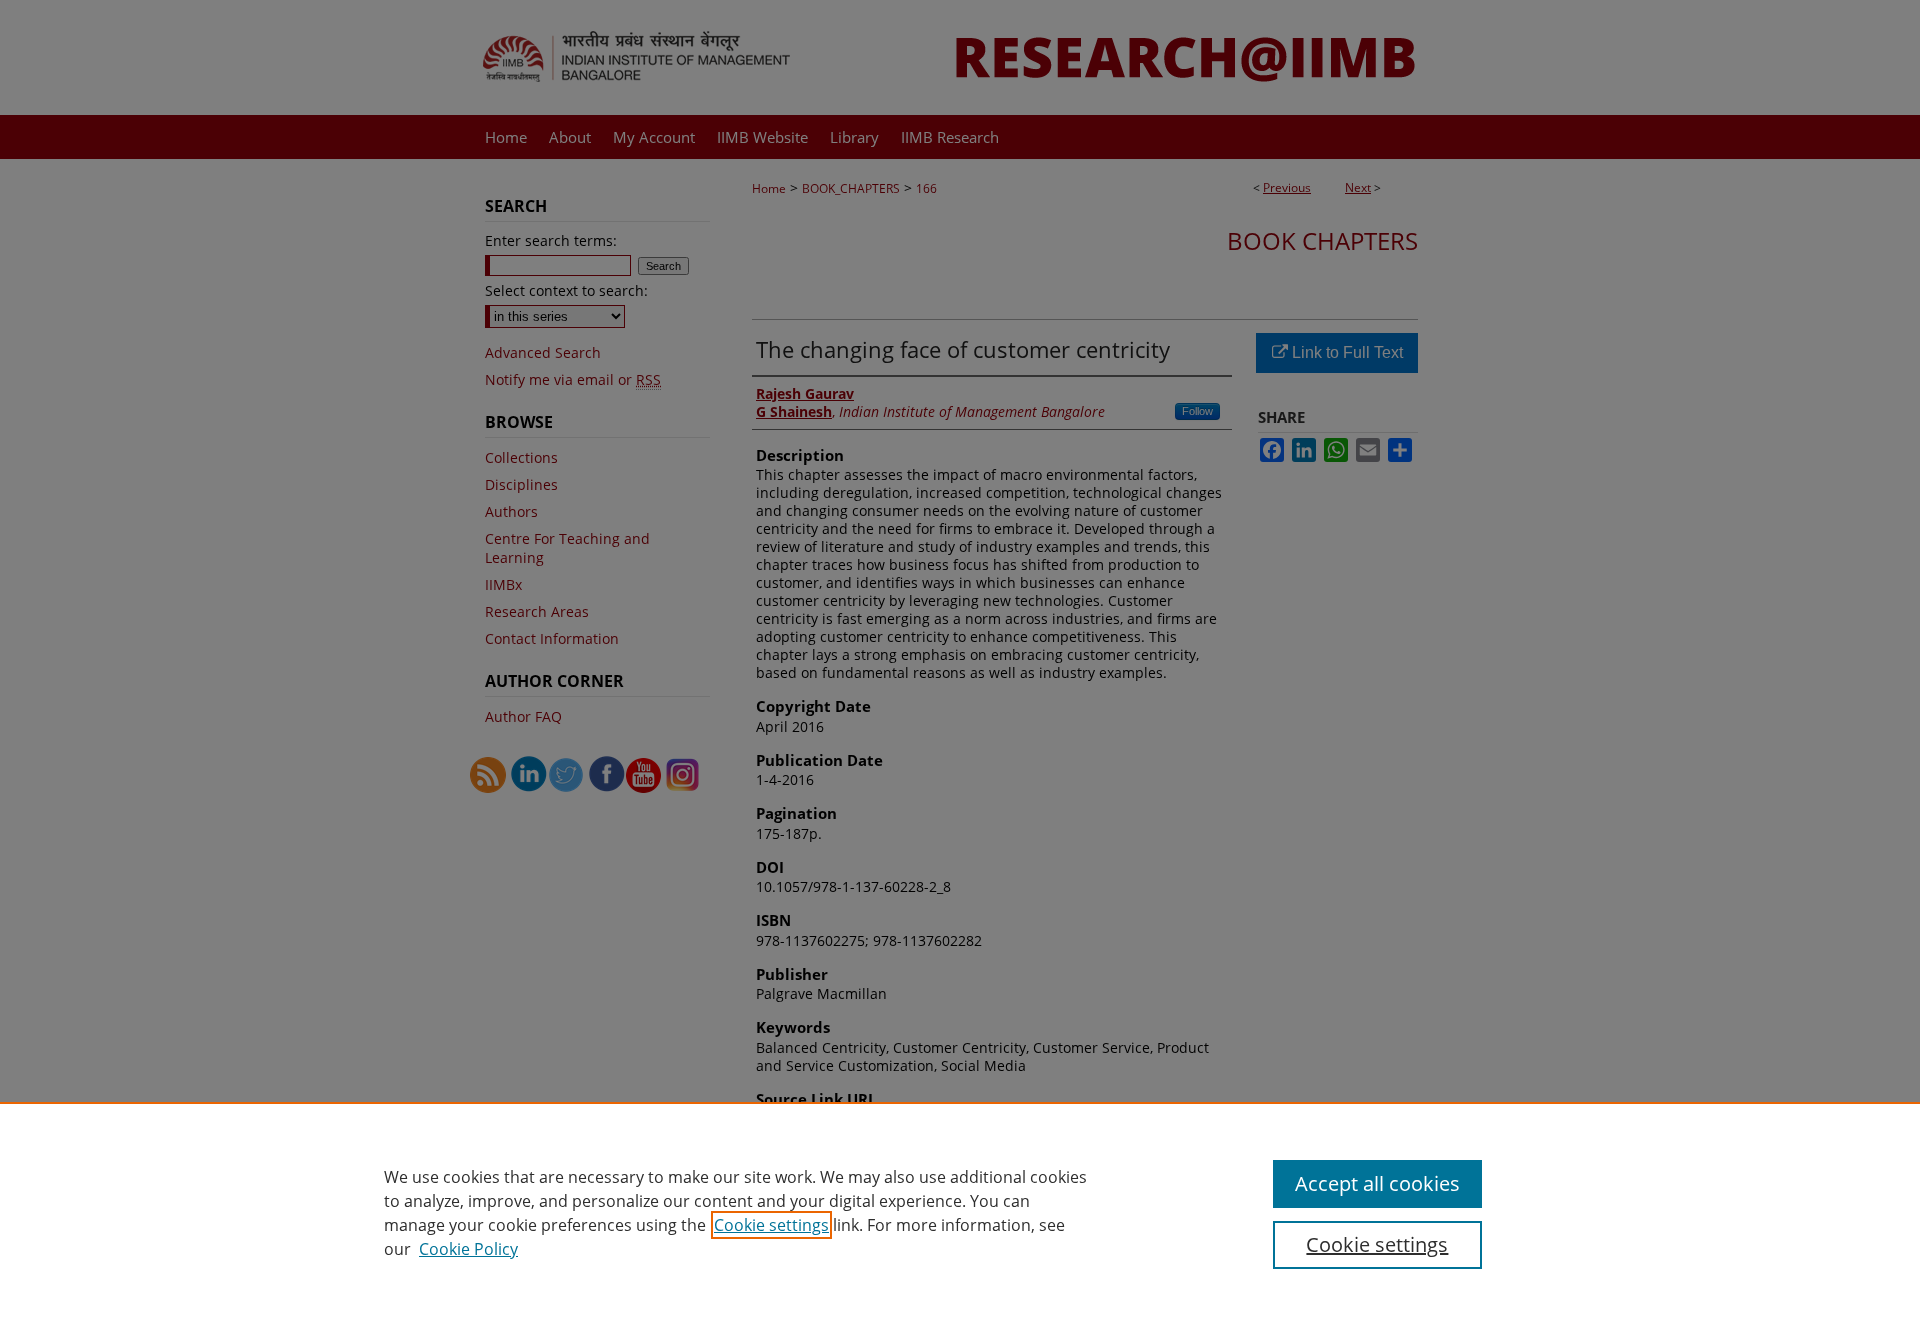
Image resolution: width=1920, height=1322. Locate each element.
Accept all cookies (1377, 1183)
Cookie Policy (468, 1249)
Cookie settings (771, 1225)
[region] (960, 1212)
